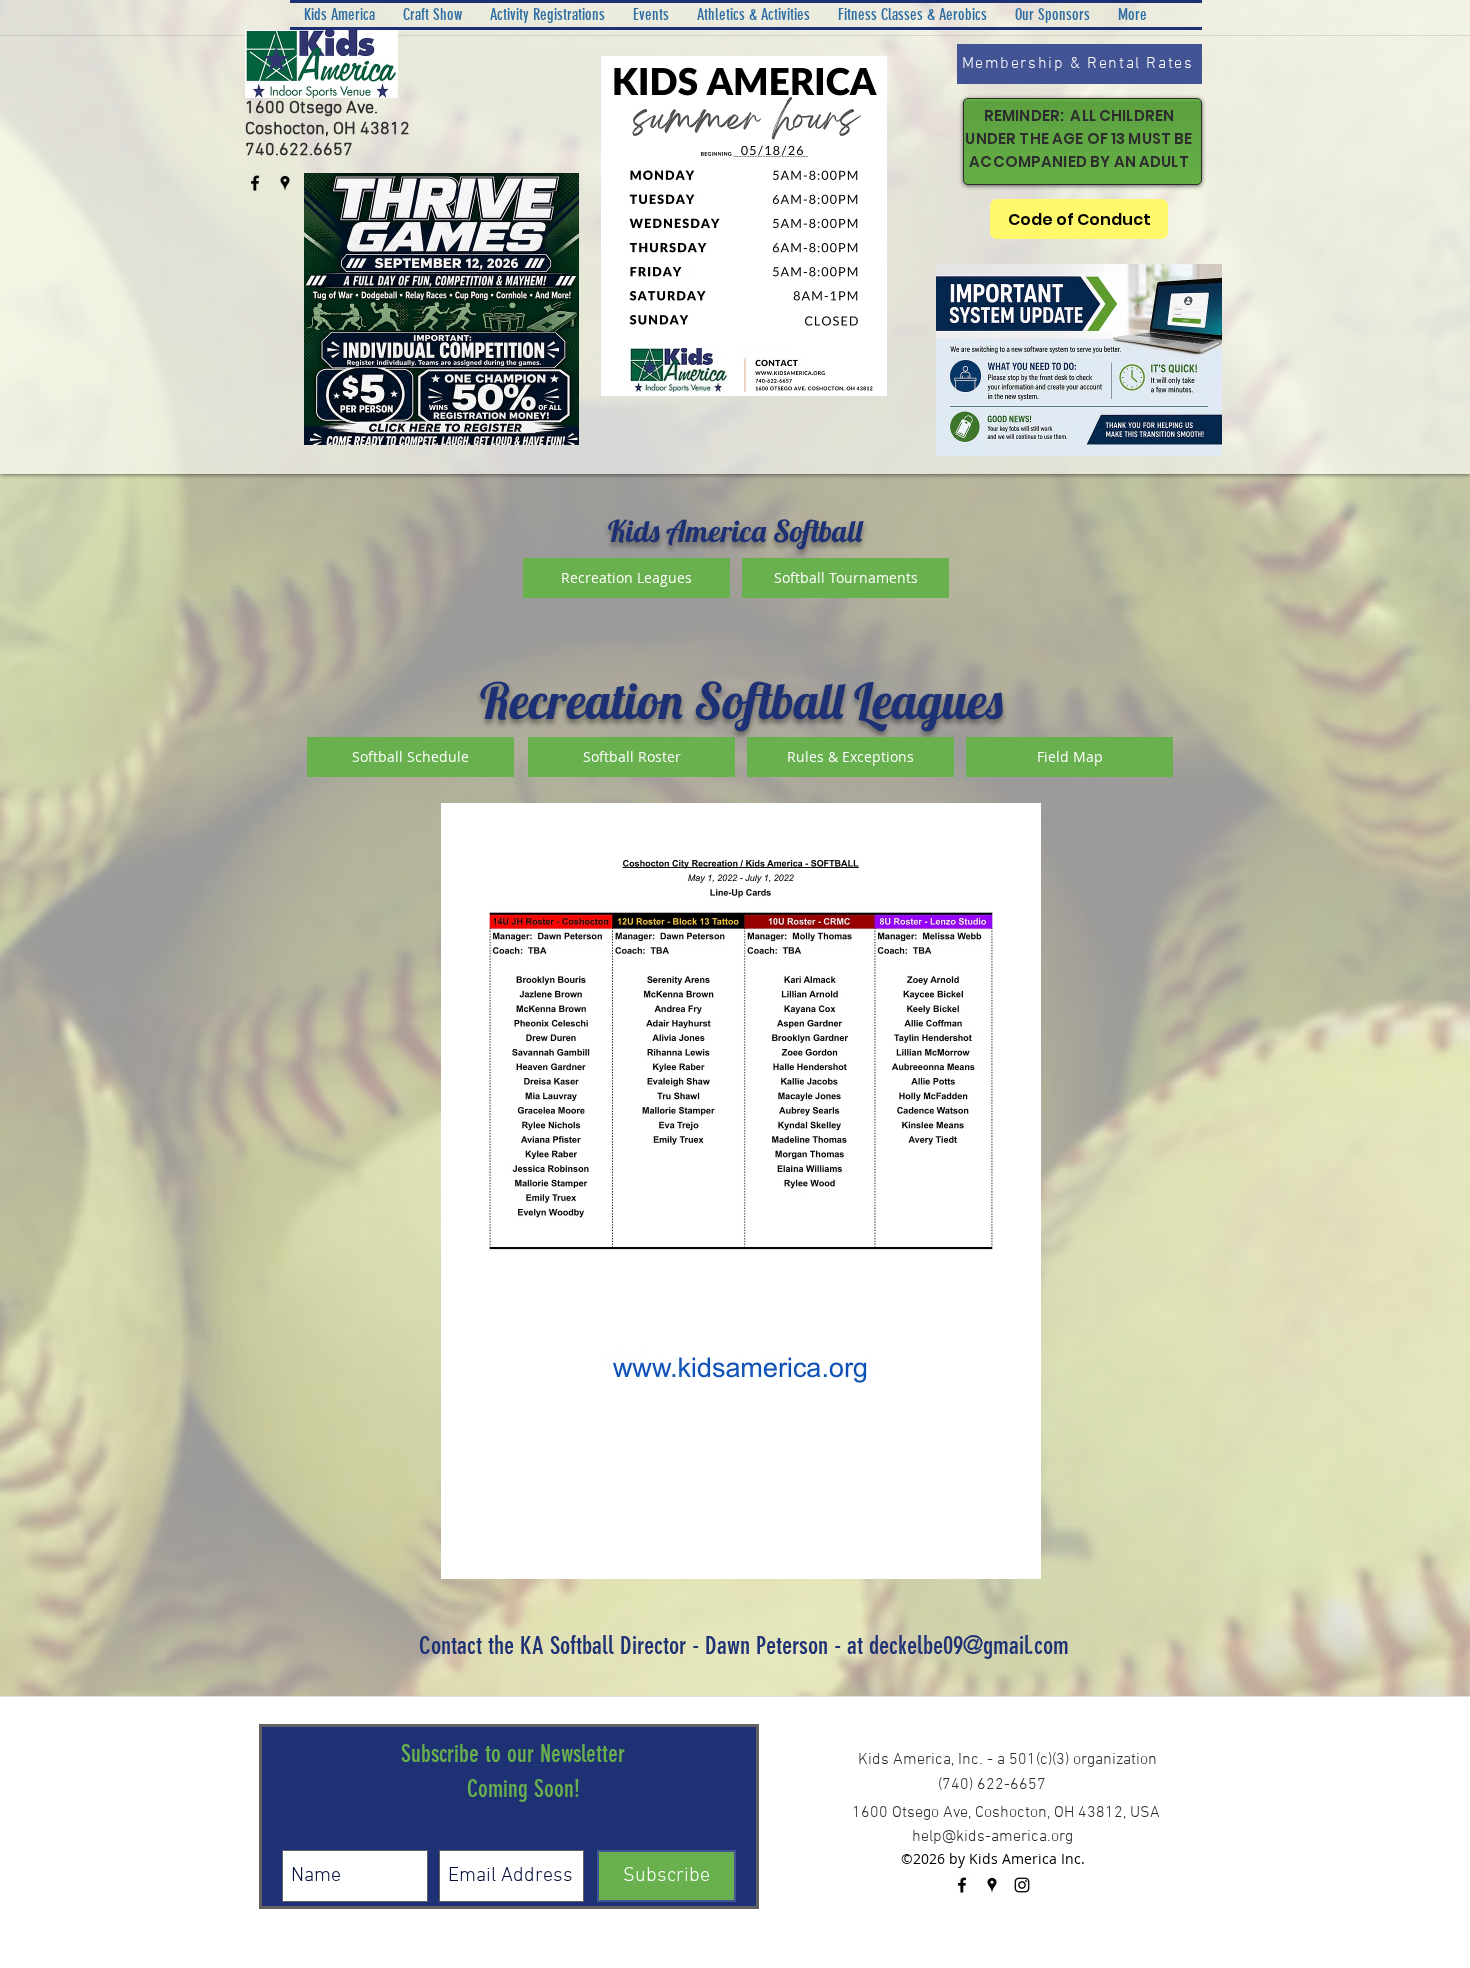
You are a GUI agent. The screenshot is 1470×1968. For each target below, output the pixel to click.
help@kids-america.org (992, 1837)
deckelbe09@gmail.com (969, 1645)
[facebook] (255, 183)
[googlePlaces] (285, 183)
